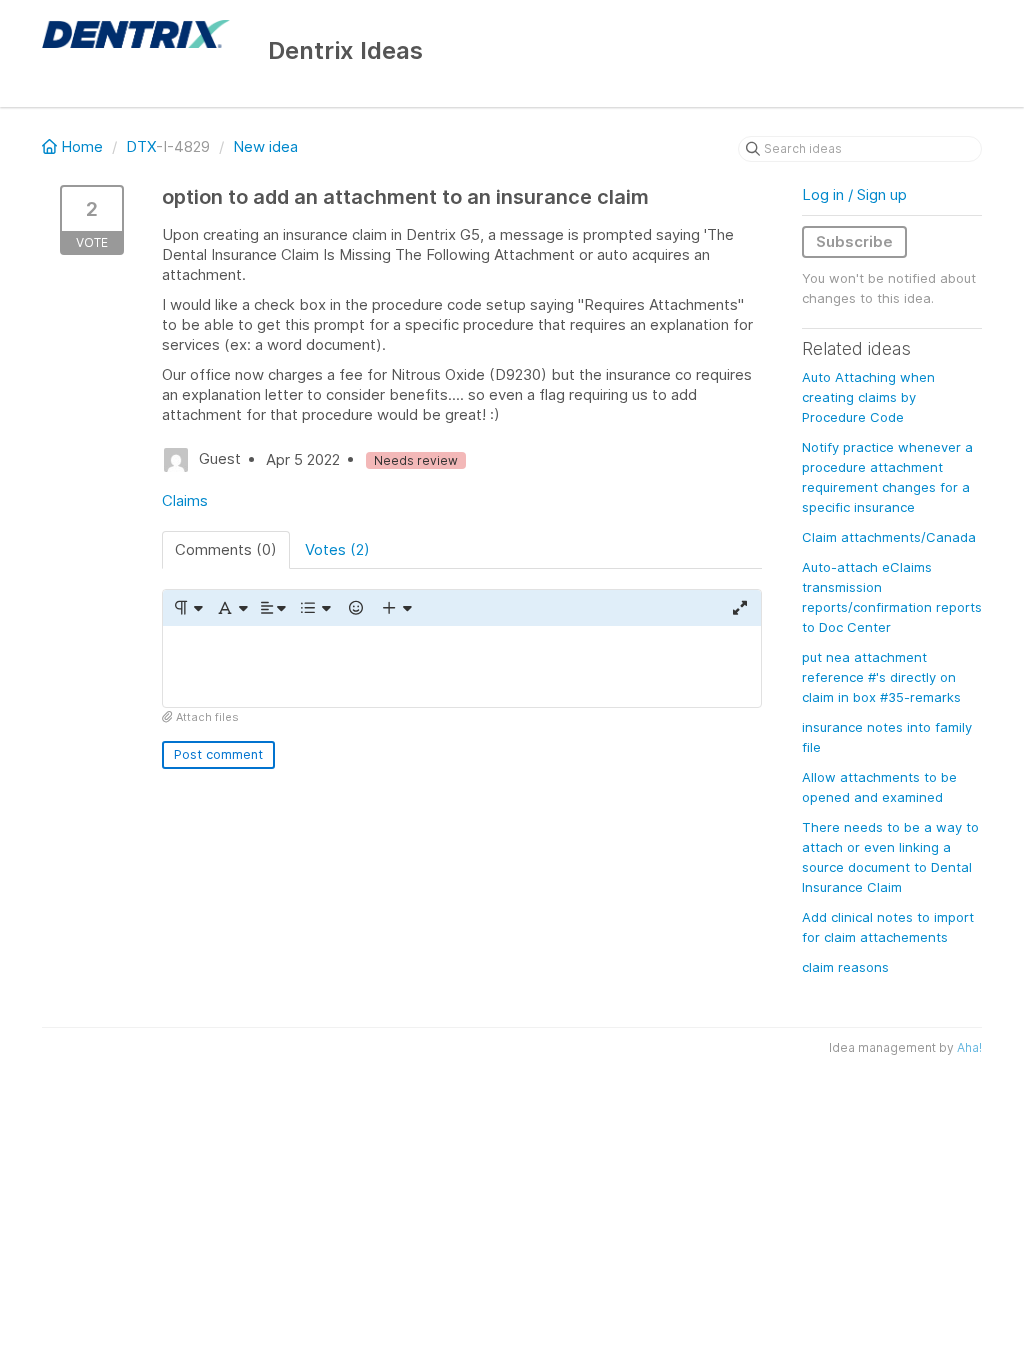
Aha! (969, 1047)
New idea (265, 146)
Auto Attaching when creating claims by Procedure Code (868, 397)
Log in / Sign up (854, 194)
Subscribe (854, 241)
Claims (185, 500)
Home (82, 146)
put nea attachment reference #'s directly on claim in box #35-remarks (881, 677)
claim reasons (845, 967)
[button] (187, 608)
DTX (141, 146)
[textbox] (462, 666)
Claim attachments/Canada (889, 537)
